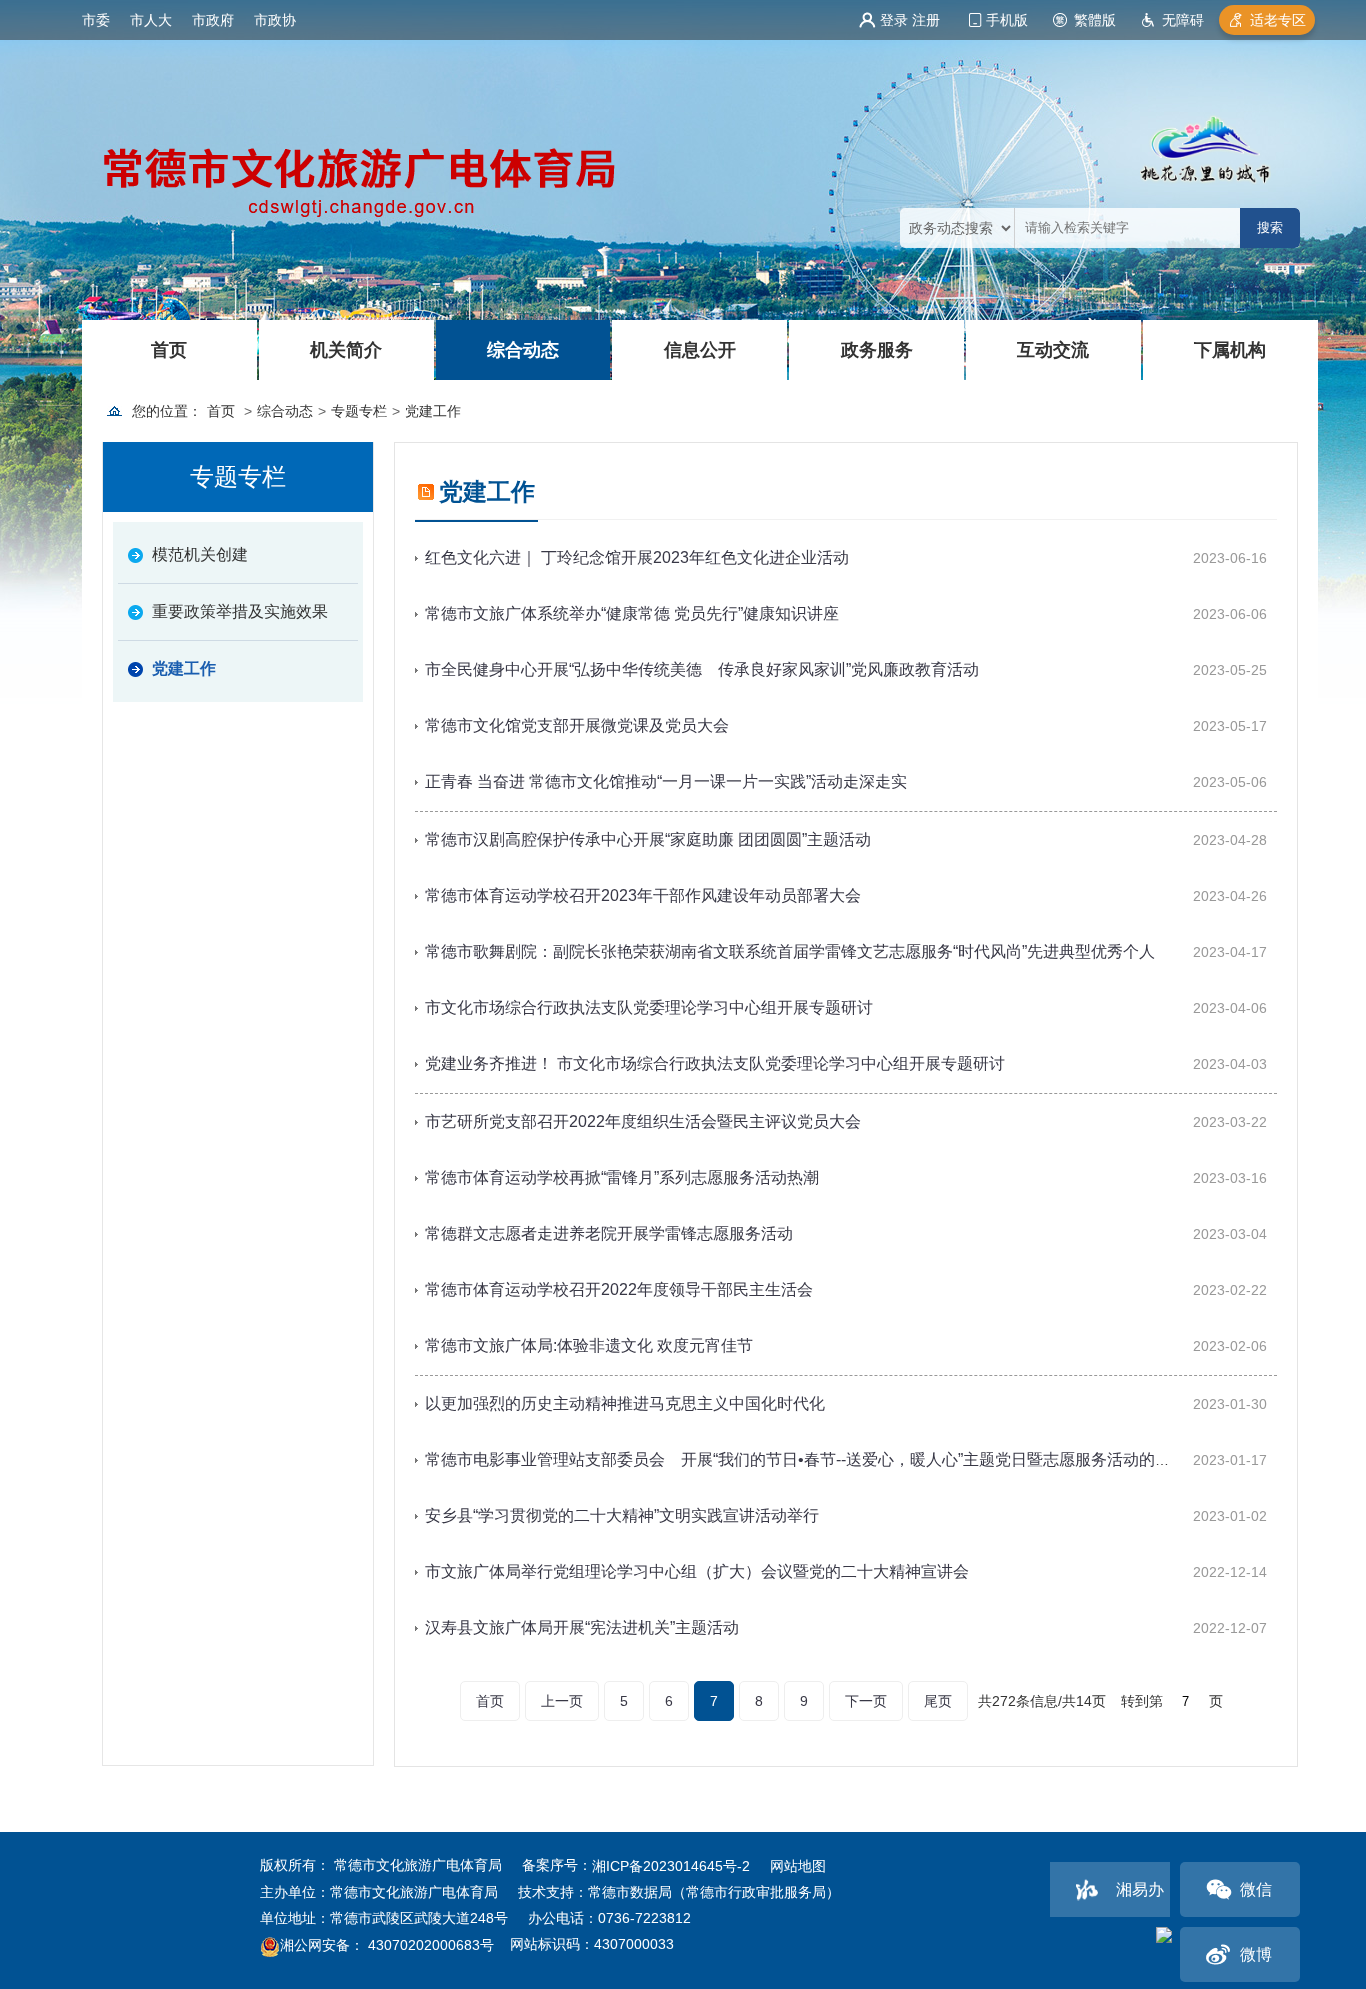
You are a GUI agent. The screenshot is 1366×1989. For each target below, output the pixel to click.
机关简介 (346, 350)
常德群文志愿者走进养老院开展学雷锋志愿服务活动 (609, 1233)
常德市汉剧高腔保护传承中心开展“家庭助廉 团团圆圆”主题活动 (648, 839)
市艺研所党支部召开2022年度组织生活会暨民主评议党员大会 (643, 1121)
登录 (894, 20)
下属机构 (1230, 350)
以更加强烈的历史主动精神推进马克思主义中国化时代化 (625, 1403)
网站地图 (798, 1866)
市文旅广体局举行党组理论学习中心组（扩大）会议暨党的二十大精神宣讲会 (697, 1571)
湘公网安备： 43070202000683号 (387, 1946)
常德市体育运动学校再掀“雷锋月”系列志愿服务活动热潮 (622, 1177)
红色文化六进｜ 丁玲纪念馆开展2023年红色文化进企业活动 (637, 557)
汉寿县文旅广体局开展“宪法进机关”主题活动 (582, 1627)
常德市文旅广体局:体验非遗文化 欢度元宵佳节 (589, 1345)
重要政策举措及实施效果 (240, 611)
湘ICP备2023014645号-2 (671, 1866)
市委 (96, 20)
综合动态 (523, 350)
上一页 (562, 1701)
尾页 (938, 1701)
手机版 (1007, 20)
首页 (169, 350)
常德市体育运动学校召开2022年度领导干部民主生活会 (619, 1289)
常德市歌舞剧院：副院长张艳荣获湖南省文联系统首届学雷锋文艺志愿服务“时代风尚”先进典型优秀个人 (790, 951)
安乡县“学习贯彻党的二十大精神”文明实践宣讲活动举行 (622, 1515)
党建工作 (433, 411)
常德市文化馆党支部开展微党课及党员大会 (577, 725)
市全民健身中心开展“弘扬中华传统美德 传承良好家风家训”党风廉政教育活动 (702, 669)
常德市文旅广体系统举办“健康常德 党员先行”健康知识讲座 (632, 613)
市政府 (213, 20)
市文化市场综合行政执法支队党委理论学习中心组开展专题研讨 (649, 1007)
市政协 (275, 20)
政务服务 (877, 350)
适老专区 (1278, 20)
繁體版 (1095, 20)
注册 (926, 20)
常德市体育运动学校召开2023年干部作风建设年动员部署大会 (643, 895)
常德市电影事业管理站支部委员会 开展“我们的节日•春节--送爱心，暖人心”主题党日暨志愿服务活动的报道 (806, 1459)
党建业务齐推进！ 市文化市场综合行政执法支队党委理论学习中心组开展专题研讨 (715, 1063)
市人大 (151, 20)
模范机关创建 (200, 554)
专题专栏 (359, 411)
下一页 (866, 1701)
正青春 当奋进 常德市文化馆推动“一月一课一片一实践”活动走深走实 (666, 781)
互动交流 (1053, 350)
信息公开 (700, 350)
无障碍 (1183, 20)
